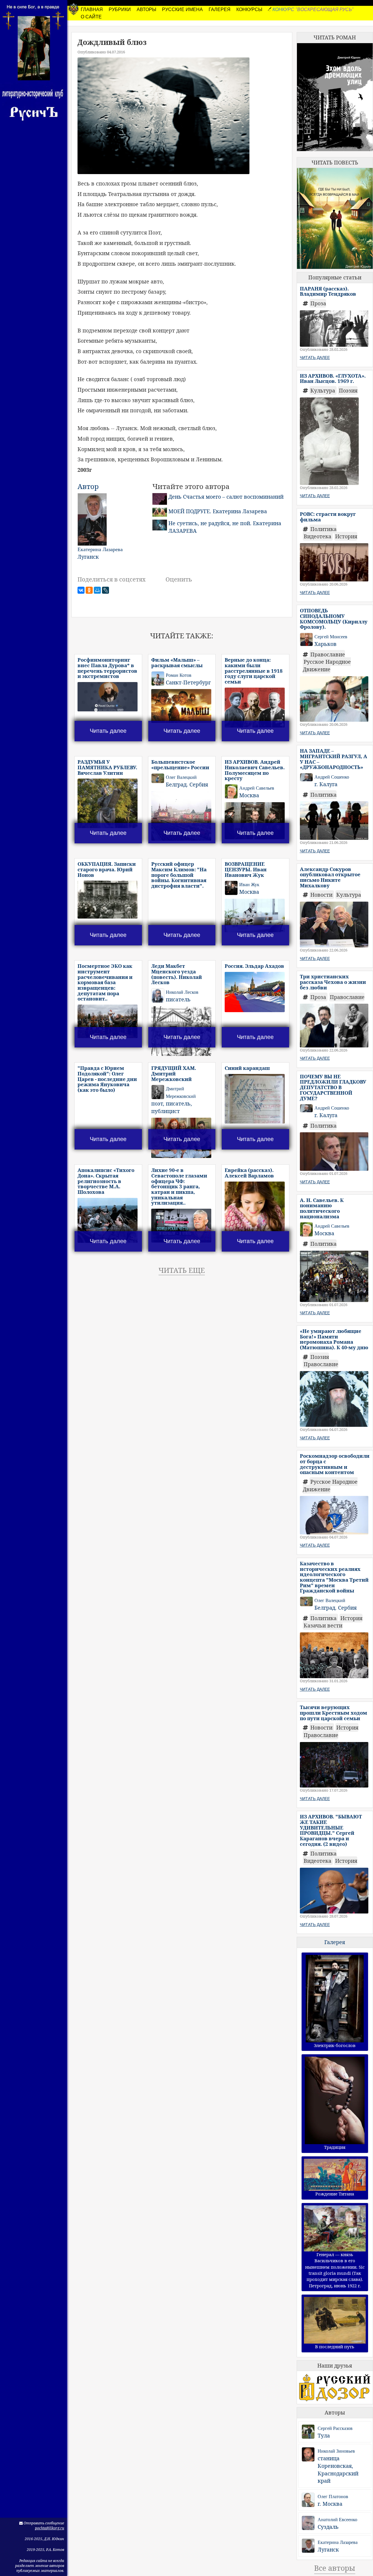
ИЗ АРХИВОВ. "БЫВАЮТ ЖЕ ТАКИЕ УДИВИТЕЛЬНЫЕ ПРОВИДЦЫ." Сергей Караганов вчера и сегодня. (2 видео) (331, 1830)
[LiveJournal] (105, 590)
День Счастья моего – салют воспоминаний (226, 497)
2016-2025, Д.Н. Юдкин (44, 2539)
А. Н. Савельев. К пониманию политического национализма (322, 1208)
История (346, 536)
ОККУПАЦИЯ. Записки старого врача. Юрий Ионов (107, 869)
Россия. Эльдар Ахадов (254, 966)
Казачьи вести (323, 1625)
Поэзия (348, 390)
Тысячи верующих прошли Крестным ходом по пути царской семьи (334, 1713)
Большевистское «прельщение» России (180, 765)
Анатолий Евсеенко (337, 2520)
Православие (328, 654)
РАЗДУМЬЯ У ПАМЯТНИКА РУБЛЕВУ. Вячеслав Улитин (107, 767)
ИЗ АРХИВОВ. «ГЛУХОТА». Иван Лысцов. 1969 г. (333, 378)
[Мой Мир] (97, 590)
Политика (323, 529)
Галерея (335, 1942)
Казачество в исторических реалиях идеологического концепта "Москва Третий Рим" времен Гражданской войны (334, 1577)
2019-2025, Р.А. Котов (45, 2550)
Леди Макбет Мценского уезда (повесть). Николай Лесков (177, 974)
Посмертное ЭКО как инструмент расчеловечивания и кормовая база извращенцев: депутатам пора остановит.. (105, 982)
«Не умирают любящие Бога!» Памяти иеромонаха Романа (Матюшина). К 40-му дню (334, 1339)
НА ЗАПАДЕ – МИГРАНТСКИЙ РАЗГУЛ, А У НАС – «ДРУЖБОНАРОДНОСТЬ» (334, 759)
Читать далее (108, 731)
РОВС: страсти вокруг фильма (328, 517)
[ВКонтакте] (81, 590)
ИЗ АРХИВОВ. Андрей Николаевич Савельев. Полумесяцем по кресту (255, 770)
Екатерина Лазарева (338, 2542)
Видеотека (318, 536)
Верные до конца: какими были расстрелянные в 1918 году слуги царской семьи (254, 671)
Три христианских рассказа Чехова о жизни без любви (333, 982)
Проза (318, 303)
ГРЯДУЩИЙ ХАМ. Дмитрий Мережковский (174, 1073)
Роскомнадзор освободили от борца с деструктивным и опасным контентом (335, 1464)
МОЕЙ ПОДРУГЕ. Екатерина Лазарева (218, 511)
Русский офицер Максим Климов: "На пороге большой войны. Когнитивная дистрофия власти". (179, 875)
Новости (322, 895)
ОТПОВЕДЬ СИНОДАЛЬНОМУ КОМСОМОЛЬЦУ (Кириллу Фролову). (334, 619)
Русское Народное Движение (327, 665)
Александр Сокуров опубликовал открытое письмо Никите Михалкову (330, 877)
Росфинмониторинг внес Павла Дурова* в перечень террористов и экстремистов (107, 668)
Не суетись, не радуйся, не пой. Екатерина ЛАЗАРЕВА (225, 527)
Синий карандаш (247, 1068)
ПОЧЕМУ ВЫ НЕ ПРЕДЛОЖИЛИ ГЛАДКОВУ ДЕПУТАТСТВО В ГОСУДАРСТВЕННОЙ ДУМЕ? (333, 1087)
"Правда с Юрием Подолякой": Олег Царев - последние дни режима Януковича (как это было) (107, 1079)
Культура (323, 390)
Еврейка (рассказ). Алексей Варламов (249, 1173)
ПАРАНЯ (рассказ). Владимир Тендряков (328, 291)
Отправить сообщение (43, 2523)
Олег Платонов (333, 2497)
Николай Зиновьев (336, 2451)
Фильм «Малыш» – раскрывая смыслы (177, 663)
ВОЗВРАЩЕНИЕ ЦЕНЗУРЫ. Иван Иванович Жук (246, 869)
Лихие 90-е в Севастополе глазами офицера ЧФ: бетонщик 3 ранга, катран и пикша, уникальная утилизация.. (179, 1186)
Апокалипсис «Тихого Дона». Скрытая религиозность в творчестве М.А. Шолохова (106, 1181)
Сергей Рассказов (335, 2428)
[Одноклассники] (89, 590)
